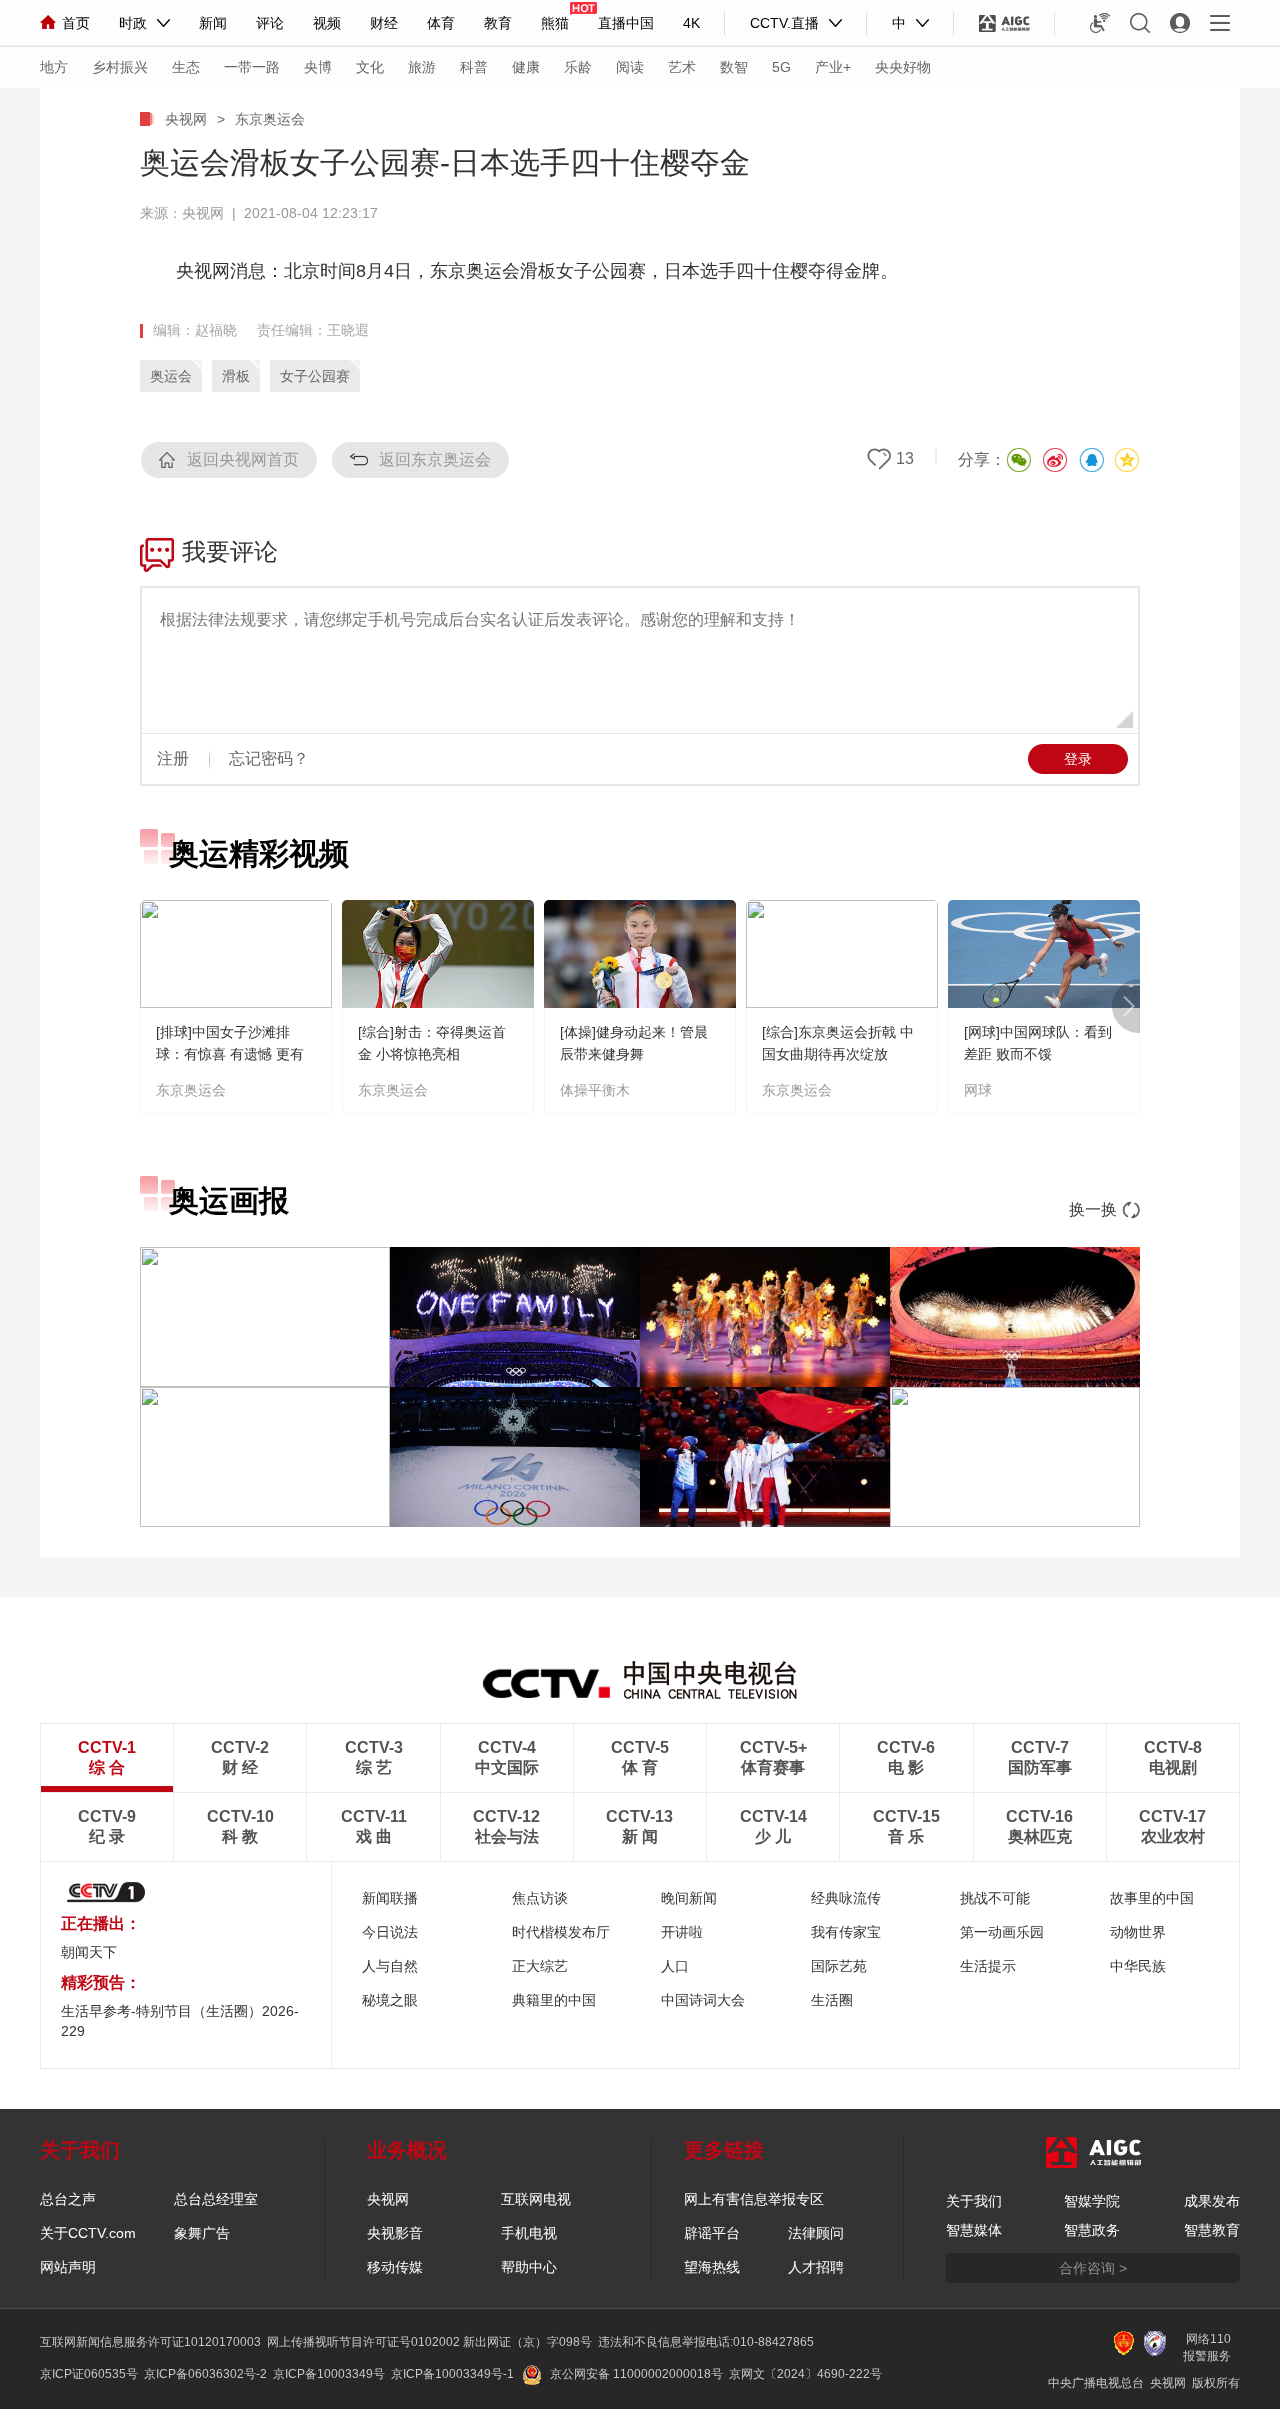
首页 (76, 23)
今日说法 (390, 1932)
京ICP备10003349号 (329, 2374)
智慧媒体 (974, 2230)
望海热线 (712, 2267)
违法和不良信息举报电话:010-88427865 (706, 2342)
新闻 (213, 23)
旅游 (422, 67)
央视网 (186, 119)
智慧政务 (1092, 2230)
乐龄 (578, 67)
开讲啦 (682, 1932)
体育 (441, 23)
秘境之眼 (390, 2000)
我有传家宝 (846, 1932)
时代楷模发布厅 (561, 1932)
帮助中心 (529, 2267)
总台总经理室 (216, 2199)
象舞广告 (202, 2233)
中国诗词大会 (703, 2000)
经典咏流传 (846, 1898)
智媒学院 (1092, 2201)
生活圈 (832, 2000)
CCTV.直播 (784, 23)
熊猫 (555, 23)
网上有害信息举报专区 (754, 2199)
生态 (186, 67)
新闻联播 (390, 1898)
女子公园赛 (315, 376)
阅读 (630, 67)
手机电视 (529, 2233)
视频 (327, 23)
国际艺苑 (839, 1966)
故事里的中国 (1152, 1898)
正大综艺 (540, 1966)
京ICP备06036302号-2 (205, 2374)
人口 (675, 1966)
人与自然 (390, 1966)
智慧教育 (1212, 2230)
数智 (734, 67)
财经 (384, 23)
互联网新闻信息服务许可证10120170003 (150, 2342)
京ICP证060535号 (89, 2374)
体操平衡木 (595, 1090)
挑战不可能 (995, 1898)
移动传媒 (395, 2267)
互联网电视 (536, 2199)
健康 (526, 67)
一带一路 (252, 67)
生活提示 (988, 1966)
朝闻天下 (89, 1952)
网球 (978, 1090)
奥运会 (171, 376)
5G (781, 67)
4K (691, 23)
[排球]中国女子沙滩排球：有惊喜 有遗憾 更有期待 (230, 1054)
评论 (270, 23)
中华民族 (1138, 1966)
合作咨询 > (1093, 2268)
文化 (370, 67)
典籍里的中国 (554, 2000)
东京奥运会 (270, 119)
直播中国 (626, 23)
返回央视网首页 (243, 459)
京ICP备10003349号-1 (452, 2374)
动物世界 (1138, 1932)
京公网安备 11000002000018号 (636, 2374)
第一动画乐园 (1002, 1932)
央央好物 (903, 67)
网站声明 (68, 2267)
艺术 (682, 67)
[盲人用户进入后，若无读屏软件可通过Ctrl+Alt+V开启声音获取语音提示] (1100, 23)
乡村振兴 (120, 67)
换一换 (1093, 1209)
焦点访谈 (540, 1898)
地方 (54, 67)
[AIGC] (1004, 23)
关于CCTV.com (88, 2233)
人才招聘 (816, 2267)
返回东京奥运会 (435, 459)
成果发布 (1212, 2201)
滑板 (236, 376)
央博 (318, 67)
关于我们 (974, 2201)
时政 (133, 23)
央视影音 (395, 2233)
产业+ (833, 67)
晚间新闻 (689, 1898)
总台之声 (68, 2199)
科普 (474, 67)
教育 (498, 23)
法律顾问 (816, 2233)
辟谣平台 (712, 2233)
